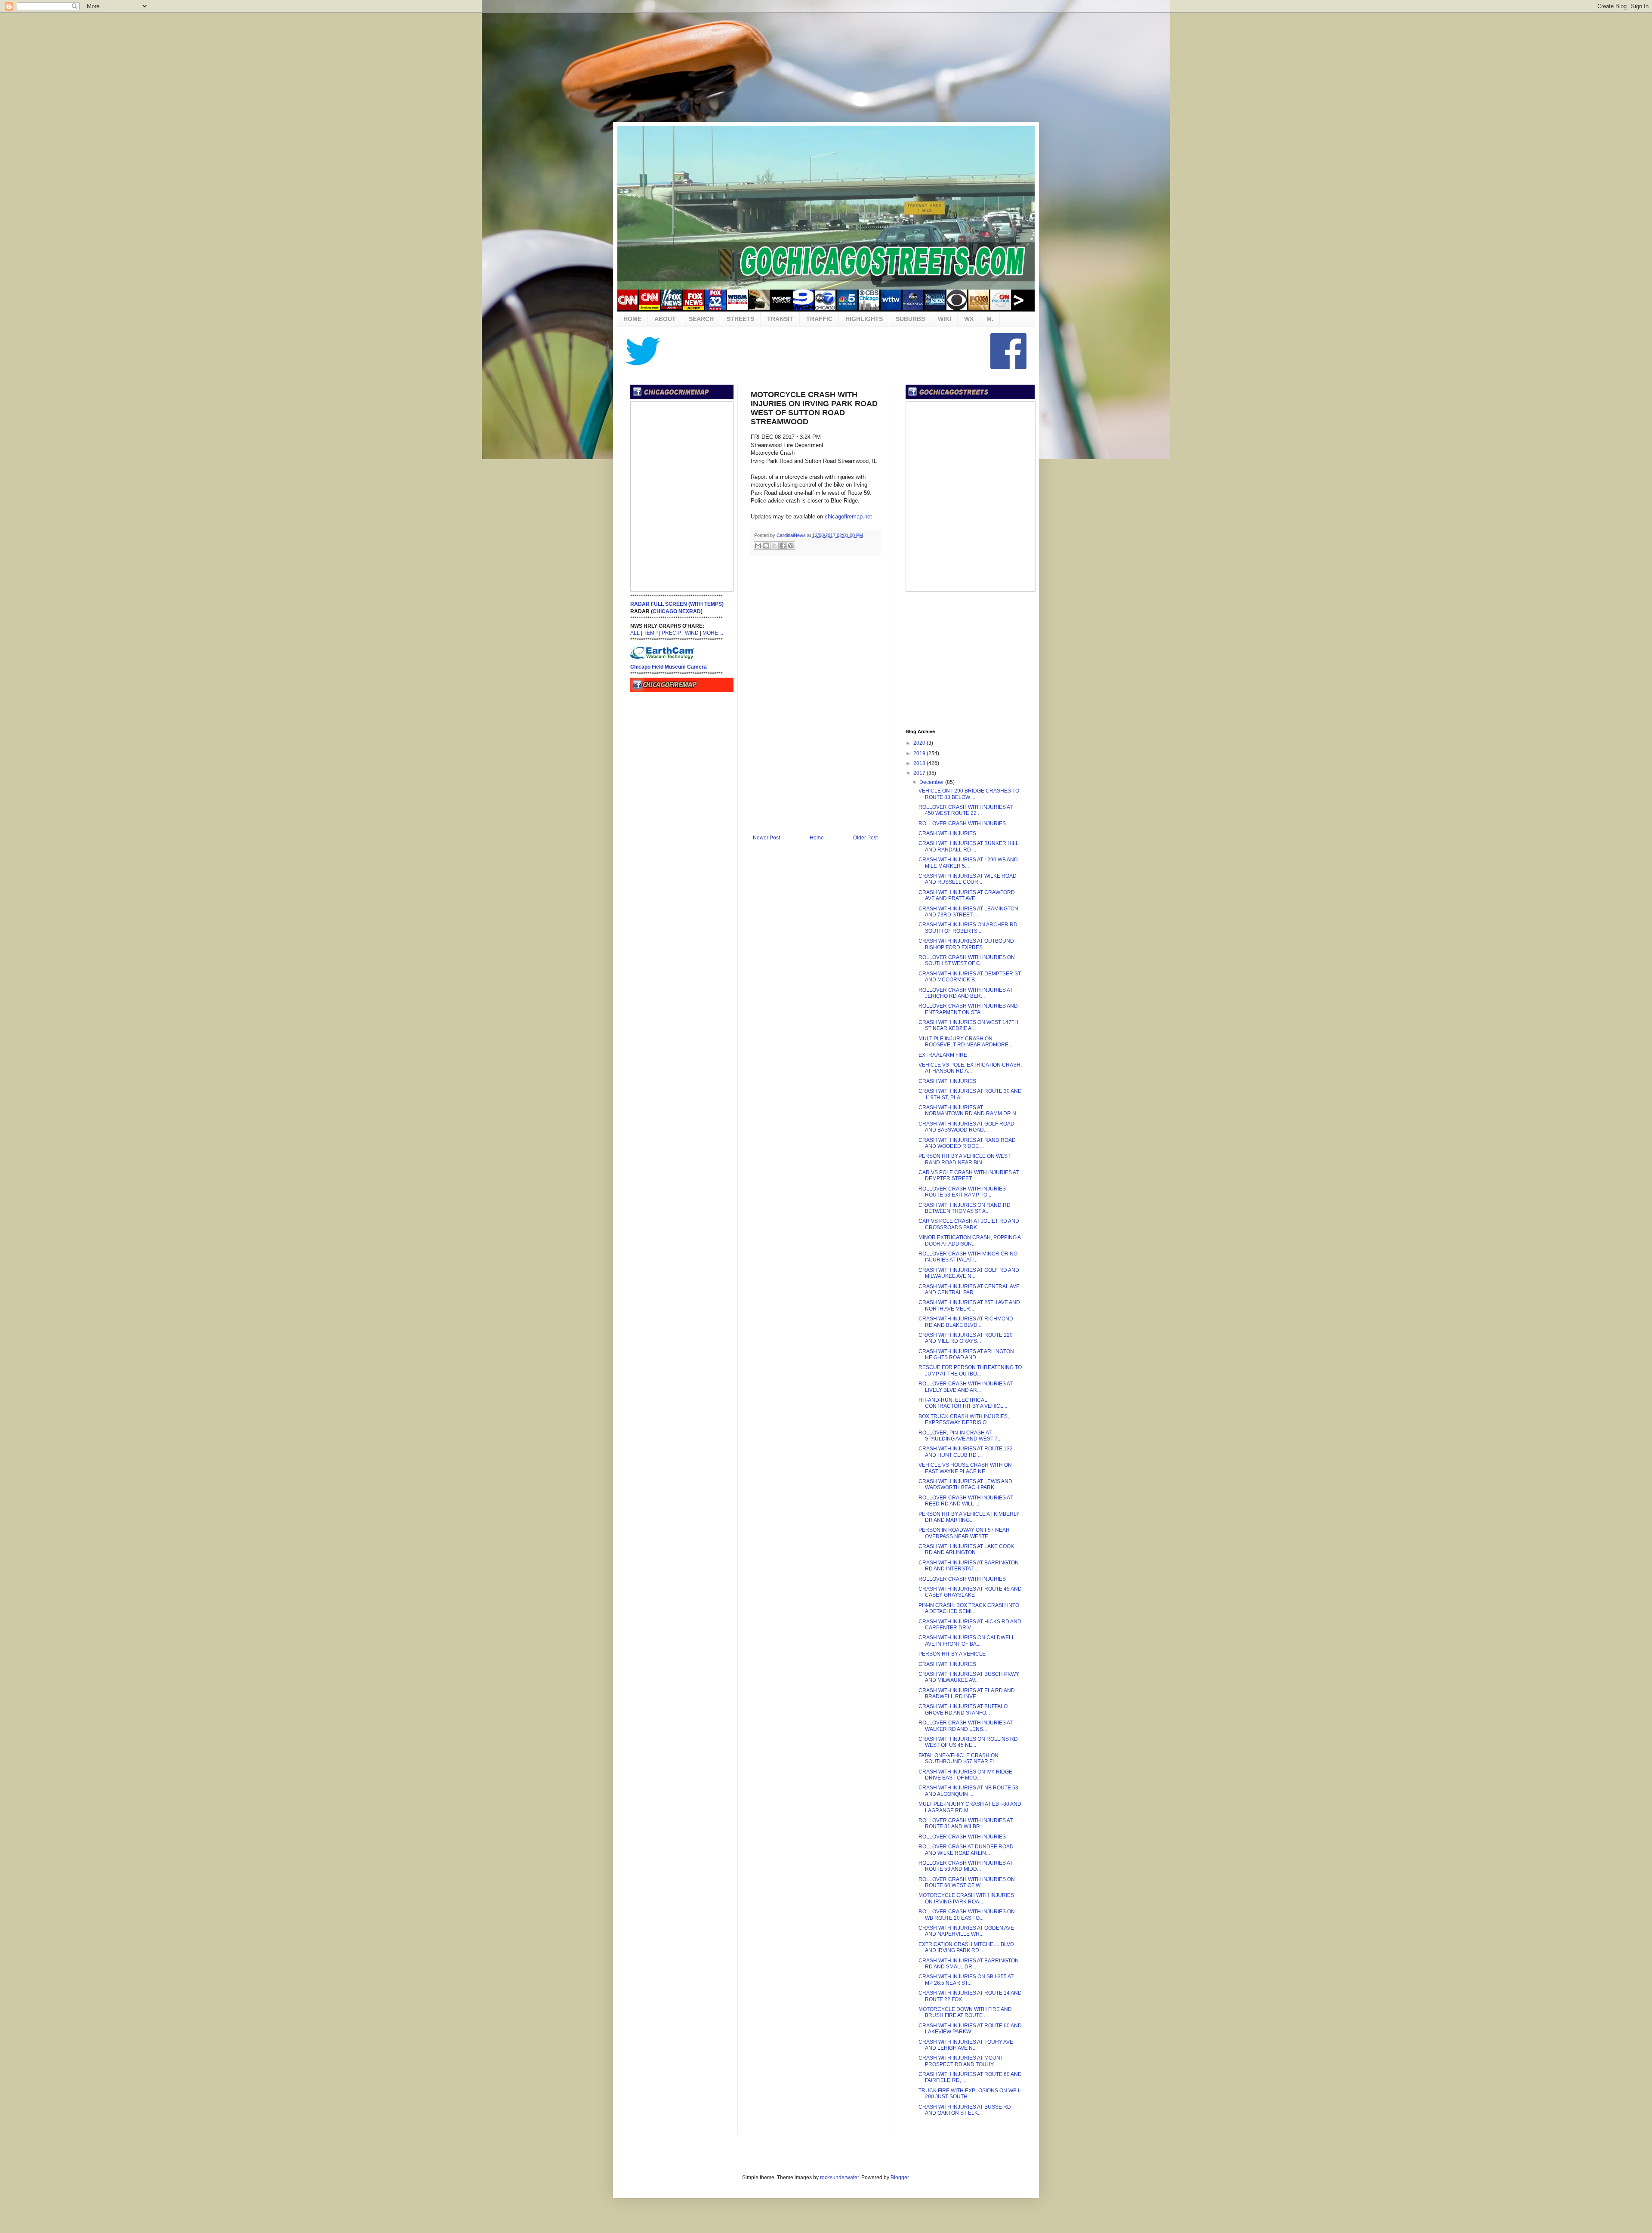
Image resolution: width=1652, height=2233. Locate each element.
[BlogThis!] (766, 546)
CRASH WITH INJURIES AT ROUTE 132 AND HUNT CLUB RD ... (966, 1452)
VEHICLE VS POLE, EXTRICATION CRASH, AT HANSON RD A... (970, 1068)
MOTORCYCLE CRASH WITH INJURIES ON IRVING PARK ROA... (966, 1898)
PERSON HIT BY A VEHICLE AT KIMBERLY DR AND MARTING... (969, 1517)
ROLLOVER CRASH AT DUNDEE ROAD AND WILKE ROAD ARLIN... (966, 1850)
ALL (635, 633)
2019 (920, 753)
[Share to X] (774, 546)
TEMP (651, 633)
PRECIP (671, 633)
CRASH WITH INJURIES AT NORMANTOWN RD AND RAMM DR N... (969, 1110)
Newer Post (766, 838)
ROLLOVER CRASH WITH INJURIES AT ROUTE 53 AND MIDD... (966, 1866)
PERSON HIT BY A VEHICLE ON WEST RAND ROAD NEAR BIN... (965, 1159)
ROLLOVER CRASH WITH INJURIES (962, 823)
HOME (632, 319)
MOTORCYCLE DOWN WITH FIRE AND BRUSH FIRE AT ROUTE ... (965, 2012)
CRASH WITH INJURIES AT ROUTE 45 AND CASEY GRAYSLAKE (970, 1592)
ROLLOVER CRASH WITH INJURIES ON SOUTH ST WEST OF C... (967, 960)
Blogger (900, 2177)
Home (817, 838)
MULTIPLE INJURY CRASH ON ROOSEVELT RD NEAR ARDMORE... (965, 1042)
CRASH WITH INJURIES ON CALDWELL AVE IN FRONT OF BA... (967, 1641)
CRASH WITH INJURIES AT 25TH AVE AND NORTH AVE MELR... (969, 1305)
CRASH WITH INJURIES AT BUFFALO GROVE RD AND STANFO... (963, 1709)
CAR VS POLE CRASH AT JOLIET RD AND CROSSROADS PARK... (969, 1224)
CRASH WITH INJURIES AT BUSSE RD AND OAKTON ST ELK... (965, 2110)
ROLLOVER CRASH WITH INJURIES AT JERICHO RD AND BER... (966, 993)
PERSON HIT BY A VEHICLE (952, 1654)
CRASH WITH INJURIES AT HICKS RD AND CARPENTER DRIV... (970, 1625)
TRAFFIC (819, 319)
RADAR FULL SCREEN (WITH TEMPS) (677, 604)
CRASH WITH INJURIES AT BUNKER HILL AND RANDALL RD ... (969, 846)
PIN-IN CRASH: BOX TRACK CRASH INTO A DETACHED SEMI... (969, 1608)
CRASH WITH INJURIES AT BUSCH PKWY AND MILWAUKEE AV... (969, 1677)
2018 (920, 763)
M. (990, 319)
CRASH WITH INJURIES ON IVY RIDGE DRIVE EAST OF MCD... (965, 1775)
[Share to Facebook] (783, 546)
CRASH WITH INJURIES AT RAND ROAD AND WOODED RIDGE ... (967, 1143)
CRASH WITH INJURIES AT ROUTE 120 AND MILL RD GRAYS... (966, 1338)
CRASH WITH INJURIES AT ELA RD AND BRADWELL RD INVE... (967, 1693)
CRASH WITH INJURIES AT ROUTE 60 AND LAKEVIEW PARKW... (970, 2029)
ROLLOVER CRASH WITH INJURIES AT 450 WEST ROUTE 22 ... (966, 810)
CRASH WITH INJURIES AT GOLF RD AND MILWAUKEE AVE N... (969, 1273)
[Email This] (758, 546)
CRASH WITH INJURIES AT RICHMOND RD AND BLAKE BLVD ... (966, 1322)
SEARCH (701, 319)
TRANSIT (780, 319)
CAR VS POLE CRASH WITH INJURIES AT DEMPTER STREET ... (969, 1175)
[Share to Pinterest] (791, 546)
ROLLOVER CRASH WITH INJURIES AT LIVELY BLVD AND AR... (966, 1387)
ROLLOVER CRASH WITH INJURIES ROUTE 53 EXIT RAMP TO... (962, 1192)
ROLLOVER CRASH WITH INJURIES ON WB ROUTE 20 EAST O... (967, 1915)
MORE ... (713, 633)
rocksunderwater (839, 2177)
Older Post (865, 838)
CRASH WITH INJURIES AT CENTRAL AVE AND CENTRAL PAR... (969, 1289)
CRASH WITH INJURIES (947, 833)
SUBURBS (910, 319)
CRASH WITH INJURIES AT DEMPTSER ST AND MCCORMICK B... (970, 977)
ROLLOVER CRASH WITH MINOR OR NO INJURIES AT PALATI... (968, 1257)
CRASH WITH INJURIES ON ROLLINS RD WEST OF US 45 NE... (968, 1742)
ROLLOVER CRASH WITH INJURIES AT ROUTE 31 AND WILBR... (966, 1823)
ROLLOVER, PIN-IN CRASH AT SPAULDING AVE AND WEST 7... (960, 1436)
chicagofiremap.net (848, 517)
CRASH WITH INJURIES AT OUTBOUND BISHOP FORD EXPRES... (966, 944)
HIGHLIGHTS (864, 319)
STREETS (740, 319)
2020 (920, 743)
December (932, 782)
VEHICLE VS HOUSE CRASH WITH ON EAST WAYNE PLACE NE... (965, 1468)
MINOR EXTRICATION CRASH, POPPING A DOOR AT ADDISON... (969, 1240)
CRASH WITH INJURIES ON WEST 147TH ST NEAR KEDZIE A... (968, 1025)
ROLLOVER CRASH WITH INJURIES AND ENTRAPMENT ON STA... (968, 1009)
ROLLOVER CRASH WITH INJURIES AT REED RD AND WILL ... (966, 1501)
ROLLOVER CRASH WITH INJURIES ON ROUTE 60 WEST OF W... (967, 1882)
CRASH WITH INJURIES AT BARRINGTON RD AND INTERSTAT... (969, 1566)
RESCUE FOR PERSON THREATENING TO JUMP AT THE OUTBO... (970, 1370)
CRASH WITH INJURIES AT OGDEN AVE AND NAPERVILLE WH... (966, 1931)
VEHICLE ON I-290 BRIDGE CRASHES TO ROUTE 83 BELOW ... (969, 794)
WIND (692, 633)
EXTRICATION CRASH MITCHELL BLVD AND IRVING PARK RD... (966, 1947)
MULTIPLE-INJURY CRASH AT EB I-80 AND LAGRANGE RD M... (970, 1807)
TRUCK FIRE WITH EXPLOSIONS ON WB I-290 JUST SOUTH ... (970, 2094)
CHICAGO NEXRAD (677, 611)
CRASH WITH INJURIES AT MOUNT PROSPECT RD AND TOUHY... (961, 2061)
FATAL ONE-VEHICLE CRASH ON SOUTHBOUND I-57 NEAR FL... (959, 1758)
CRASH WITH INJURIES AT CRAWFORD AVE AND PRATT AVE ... (967, 895)
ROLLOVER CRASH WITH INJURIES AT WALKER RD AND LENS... (966, 1726)
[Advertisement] (826, 67)
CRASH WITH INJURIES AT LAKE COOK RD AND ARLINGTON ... (966, 1549)
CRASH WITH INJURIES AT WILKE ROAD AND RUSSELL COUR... (968, 879)
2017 (920, 773)
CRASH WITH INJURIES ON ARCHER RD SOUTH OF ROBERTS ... (968, 928)
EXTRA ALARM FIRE (943, 1055)
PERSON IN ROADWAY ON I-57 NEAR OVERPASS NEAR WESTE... (964, 1533)
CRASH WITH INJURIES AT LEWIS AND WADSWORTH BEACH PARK (965, 1484)
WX (969, 319)
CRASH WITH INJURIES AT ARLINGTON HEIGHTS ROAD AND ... (966, 1354)
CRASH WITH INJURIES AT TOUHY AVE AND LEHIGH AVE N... (966, 2045)
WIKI (945, 319)
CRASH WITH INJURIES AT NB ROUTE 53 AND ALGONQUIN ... (968, 1791)
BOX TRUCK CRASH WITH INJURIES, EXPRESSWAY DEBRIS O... (964, 1419)
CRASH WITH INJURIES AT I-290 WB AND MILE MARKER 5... (968, 863)
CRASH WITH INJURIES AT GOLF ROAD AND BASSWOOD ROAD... (966, 1127)
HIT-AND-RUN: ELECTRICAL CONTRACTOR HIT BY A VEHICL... (963, 1403)
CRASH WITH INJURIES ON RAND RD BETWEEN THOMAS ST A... (965, 1208)
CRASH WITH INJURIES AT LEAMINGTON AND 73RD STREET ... (968, 912)
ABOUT (665, 319)
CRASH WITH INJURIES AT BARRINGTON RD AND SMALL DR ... (969, 1964)
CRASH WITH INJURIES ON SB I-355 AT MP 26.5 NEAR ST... (966, 1980)
